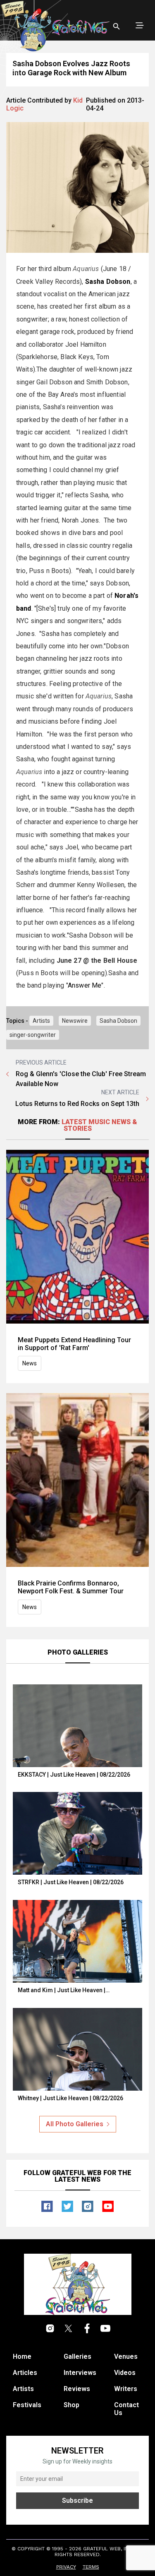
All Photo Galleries (75, 2124)
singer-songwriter (33, 1035)
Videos (125, 2373)
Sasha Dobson (118, 1021)
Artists (41, 1021)
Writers (126, 2389)
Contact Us (126, 2409)
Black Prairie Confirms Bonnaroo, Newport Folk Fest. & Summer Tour (71, 1587)
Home (22, 2357)
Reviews (77, 2389)
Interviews (80, 2373)
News (30, 1363)
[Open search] (117, 26)
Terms (91, 2567)
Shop (72, 2405)
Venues (126, 2357)
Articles (25, 2373)
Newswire (75, 1021)
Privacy (66, 2567)
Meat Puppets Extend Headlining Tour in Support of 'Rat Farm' (74, 1344)
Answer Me (85, 985)
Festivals (27, 2405)
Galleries (77, 2357)
